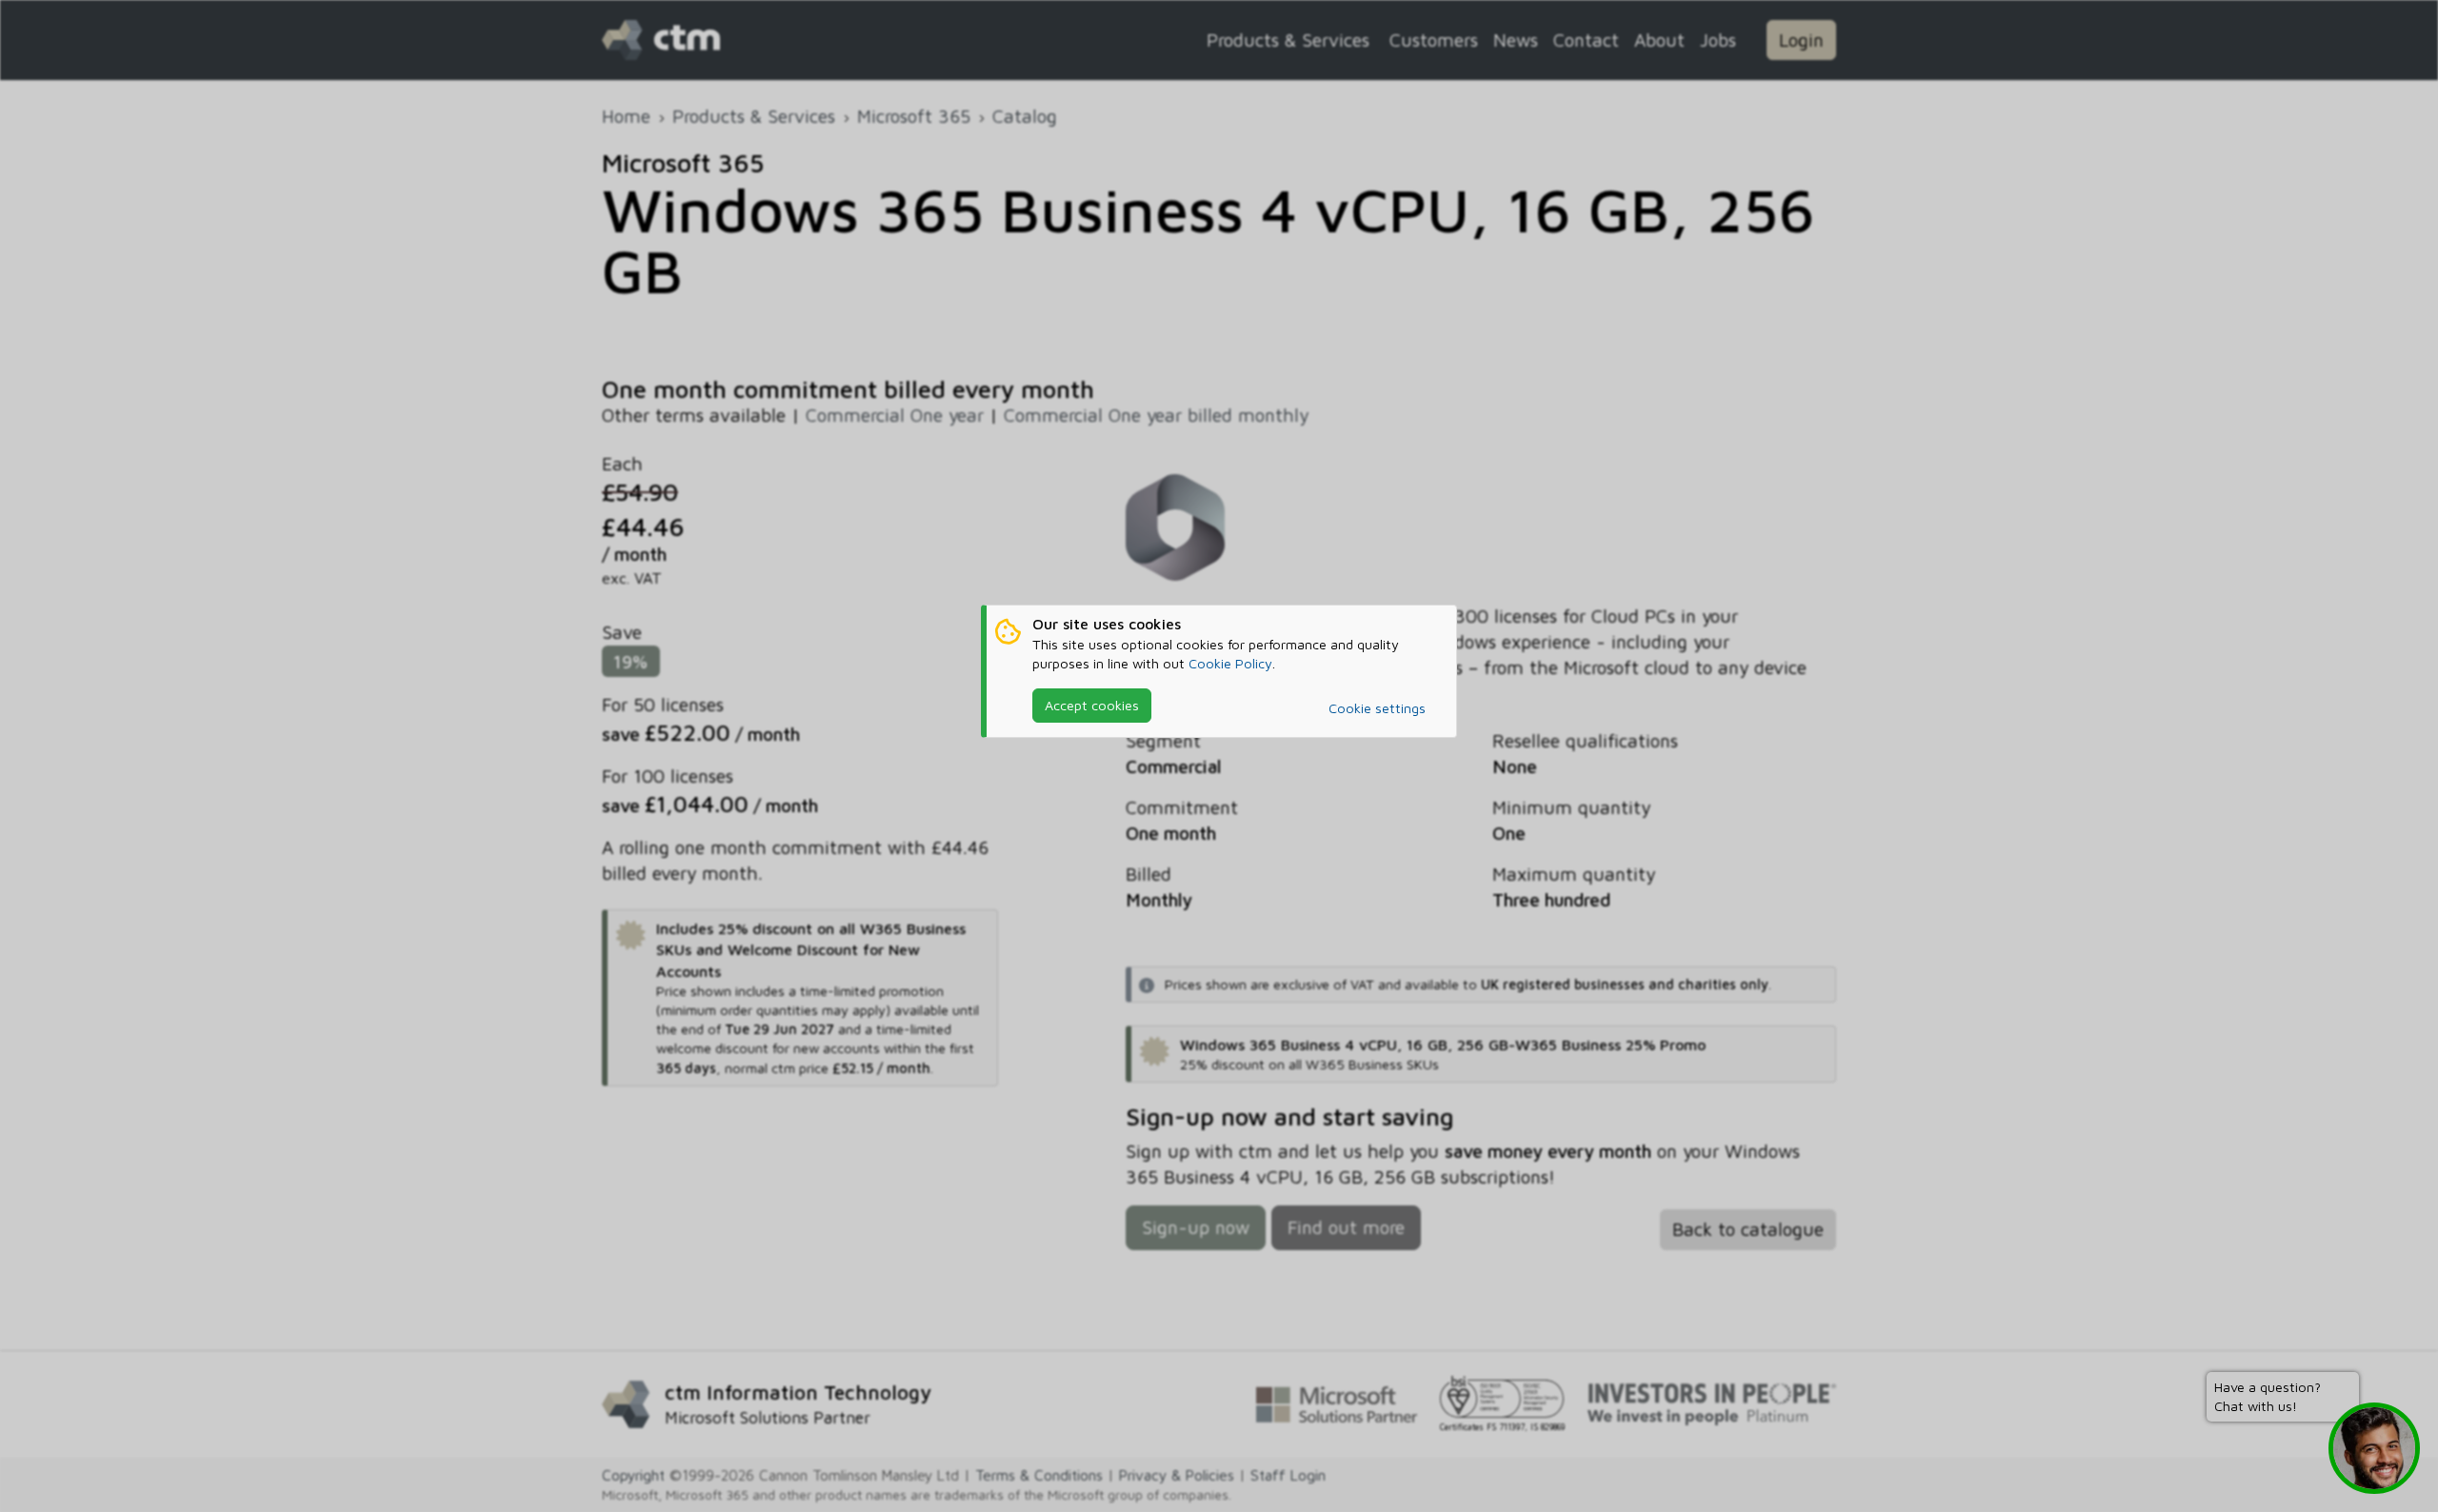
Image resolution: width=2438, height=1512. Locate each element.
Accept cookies (1092, 705)
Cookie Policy (1230, 663)
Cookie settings (1377, 708)
